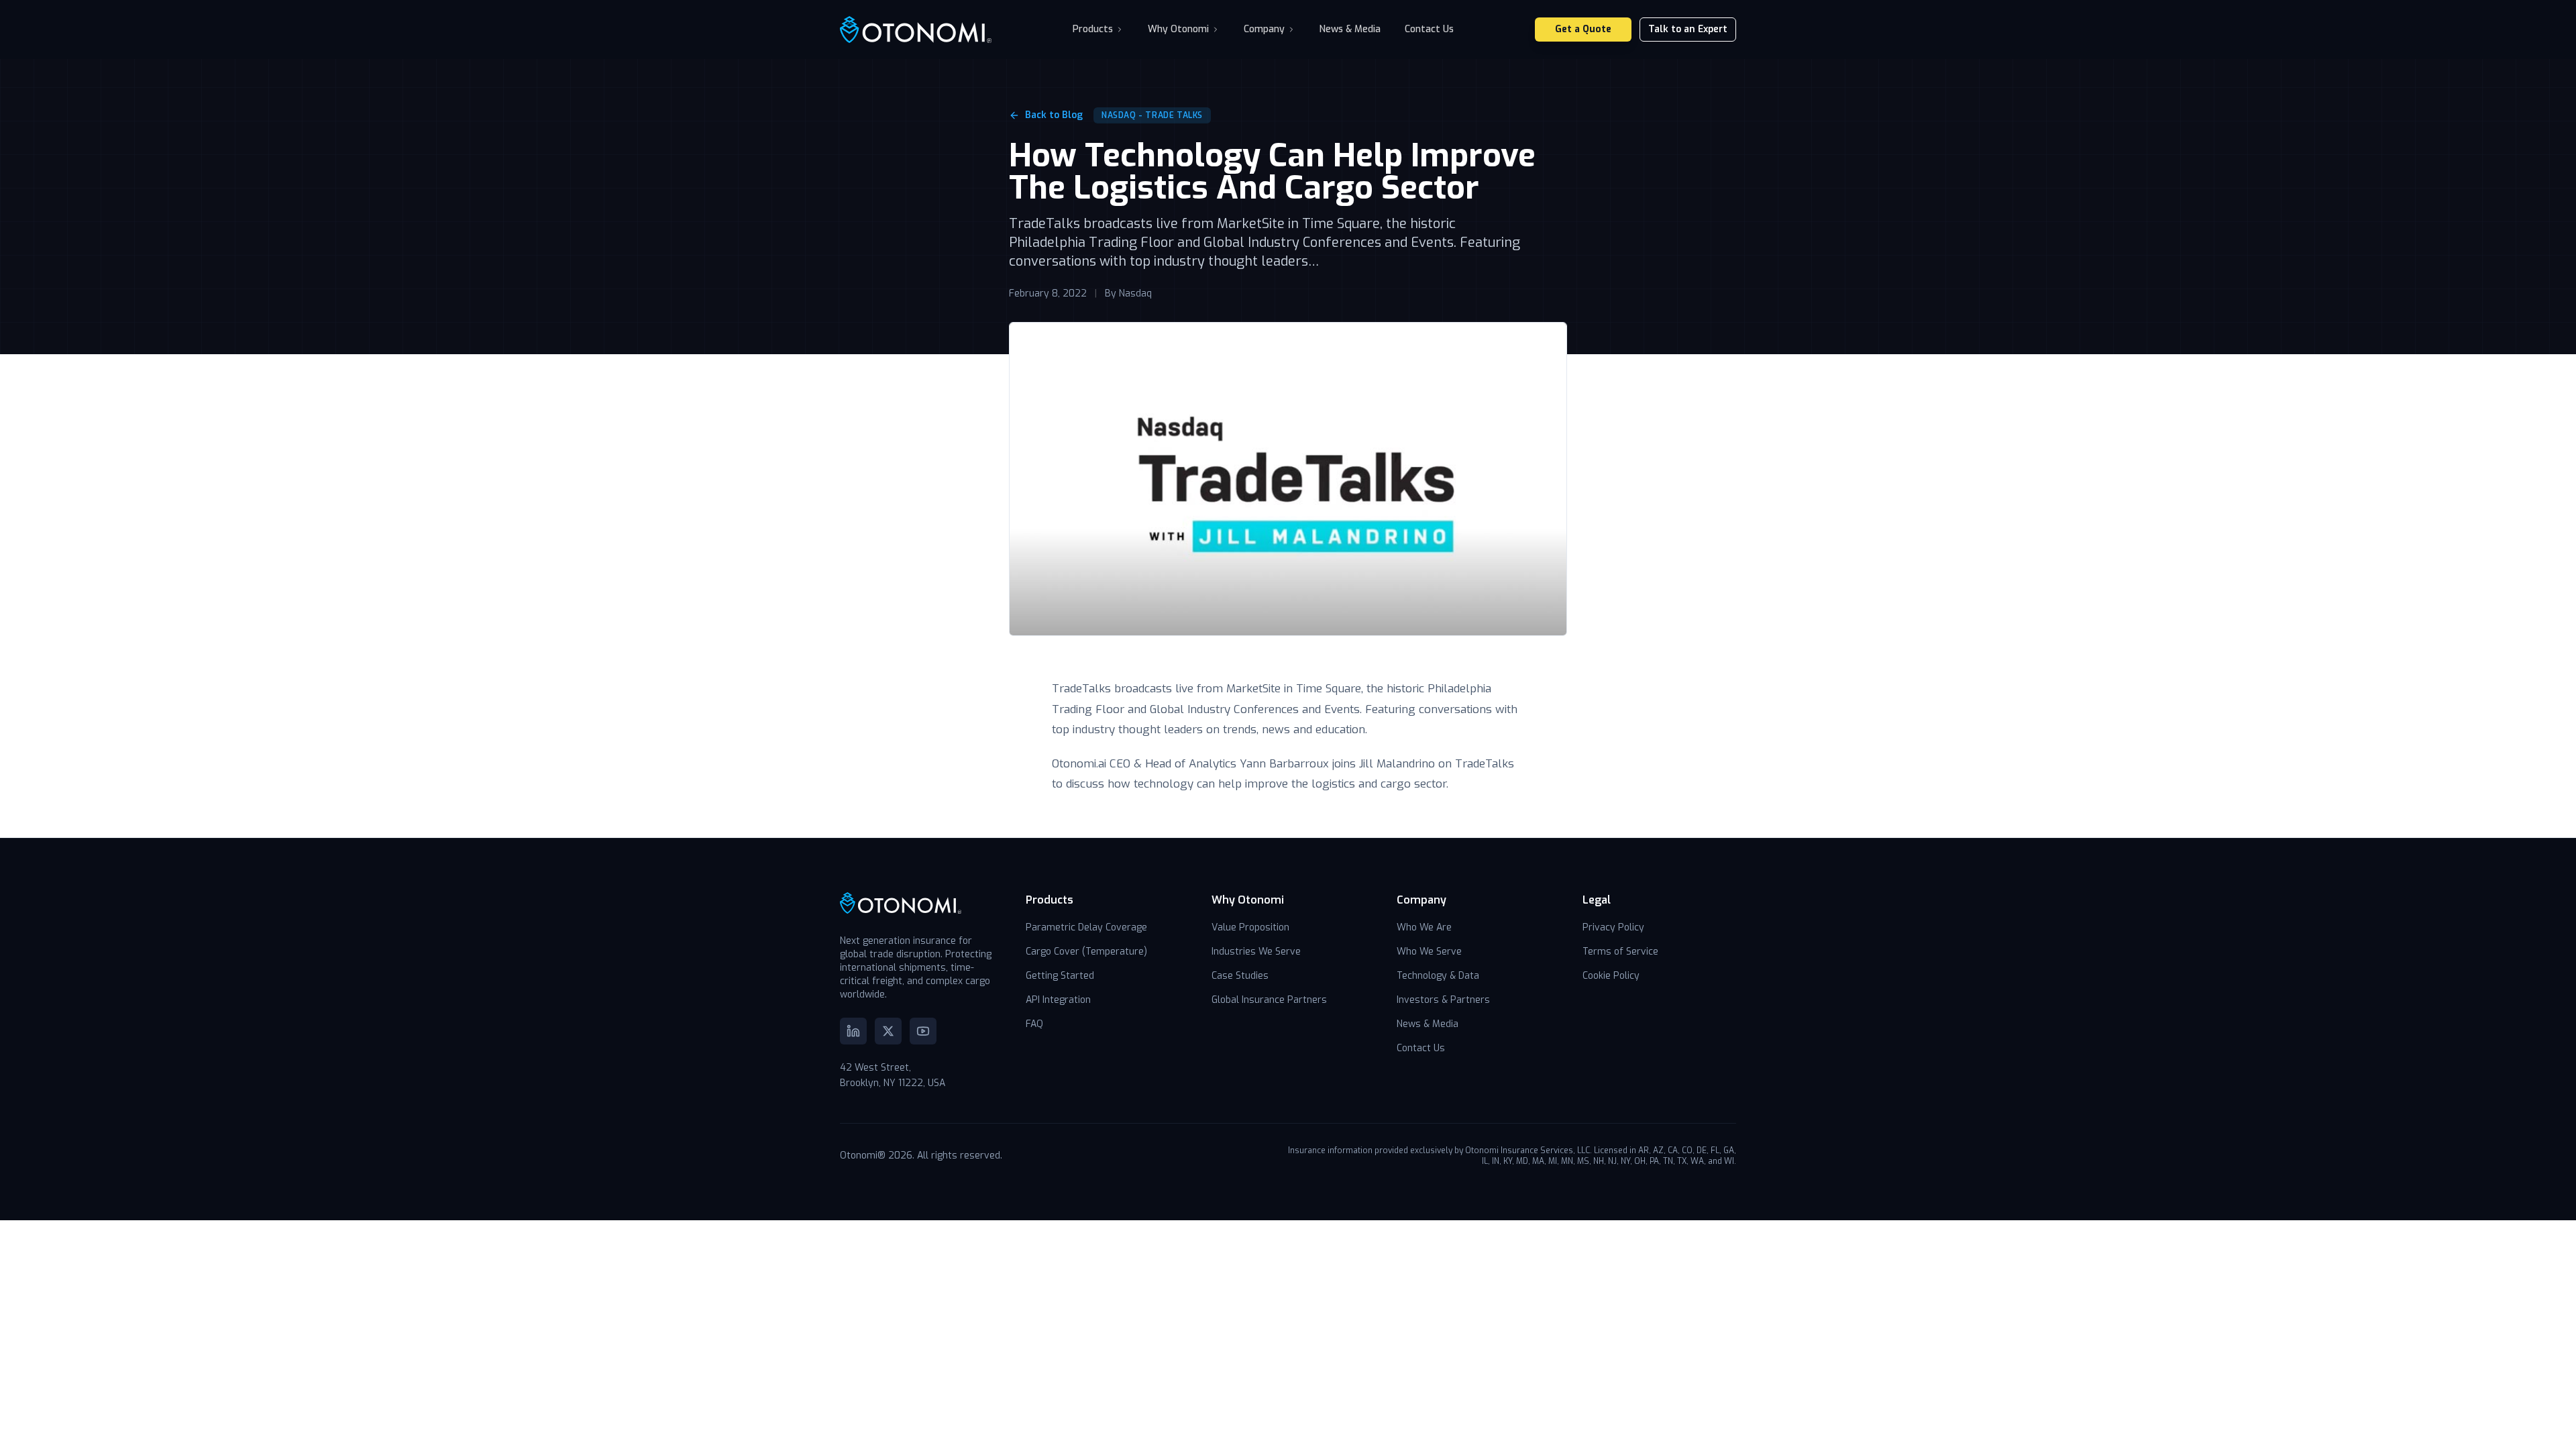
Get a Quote (1583, 29)
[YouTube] (923, 1031)
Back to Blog (1054, 115)
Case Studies (1240, 976)
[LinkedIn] (853, 1031)
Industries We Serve (1256, 952)
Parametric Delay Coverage (1086, 927)
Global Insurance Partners (1269, 1000)
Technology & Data (1438, 976)
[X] (888, 1031)
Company (1264, 29)
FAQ (1034, 1024)
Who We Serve (1429, 952)
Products (1093, 29)
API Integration (1058, 1000)
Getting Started (1060, 976)
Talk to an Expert (1688, 29)
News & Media (1350, 29)
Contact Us (1429, 29)
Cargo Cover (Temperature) (1086, 952)
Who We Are (1424, 927)
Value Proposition (1250, 927)
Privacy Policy (1613, 927)
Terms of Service (1620, 952)
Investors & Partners (1443, 1000)
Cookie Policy (1611, 976)
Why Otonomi (1178, 29)
